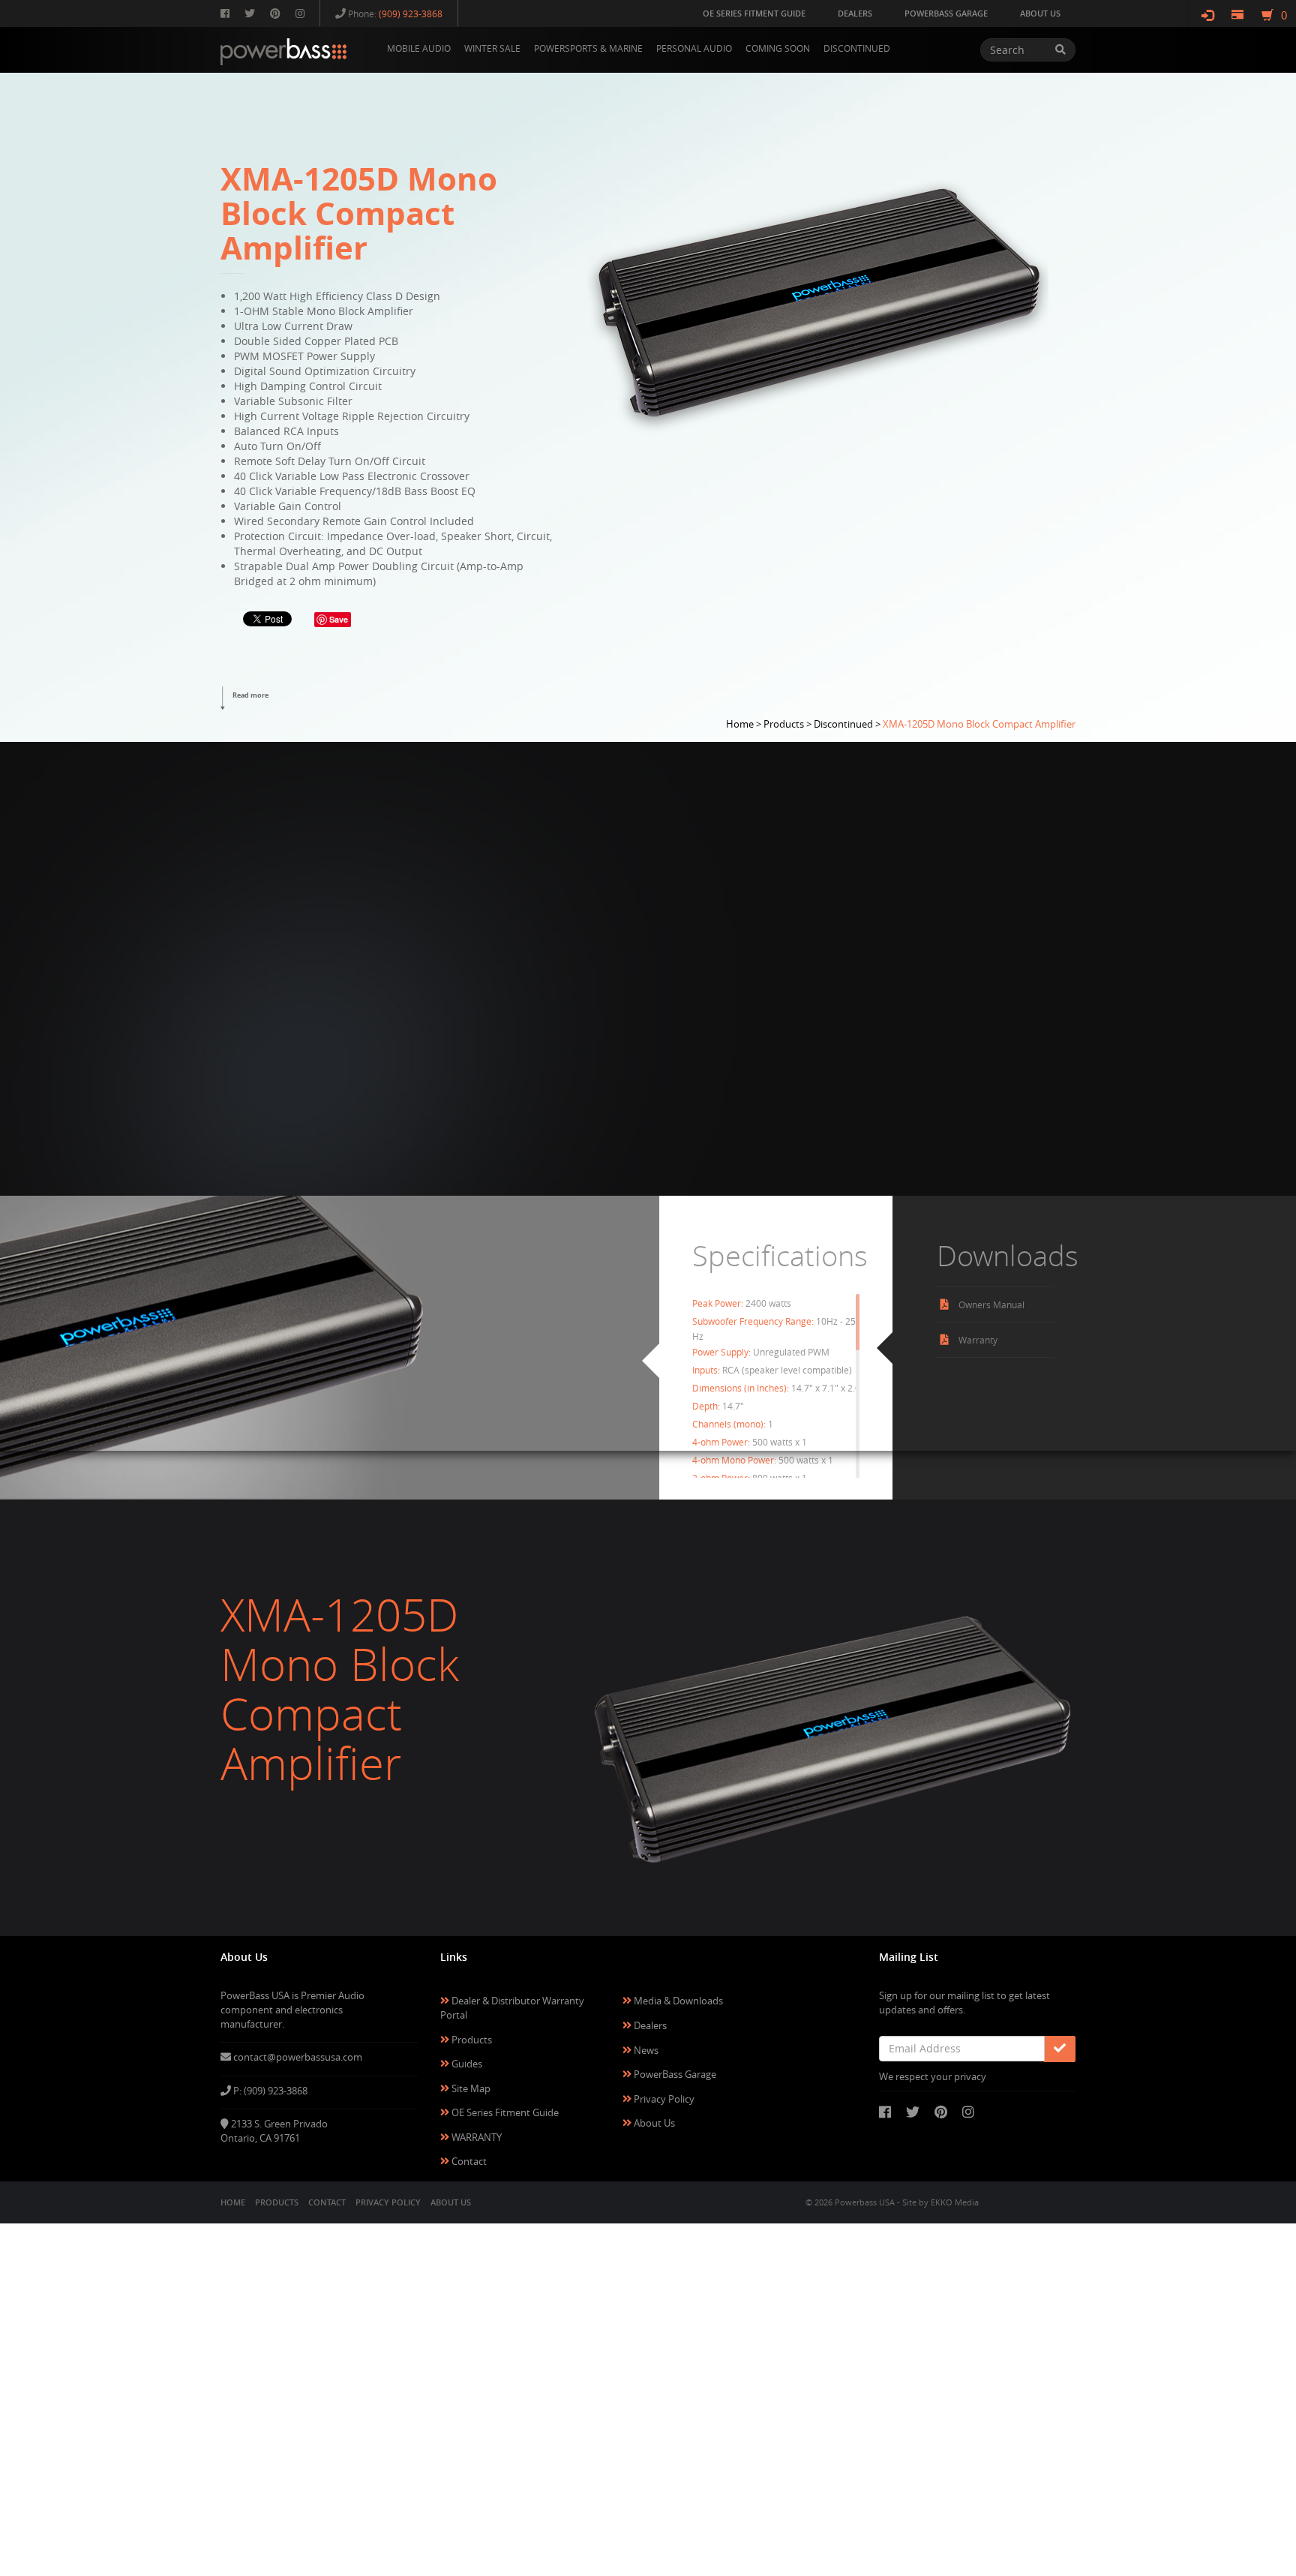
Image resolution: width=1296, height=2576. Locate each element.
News (645, 2050)
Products (471, 2040)
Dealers (649, 2025)
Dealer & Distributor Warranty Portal (512, 2008)
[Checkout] (1237, 15)
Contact (468, 2161)
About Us (653, 2123)
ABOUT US (451, 2202)
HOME (233, 2202)
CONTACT (327, 2202)
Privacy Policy (663, 2099)
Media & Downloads (677, 2001)
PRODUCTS (277, 2202)
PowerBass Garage (674, 2074)
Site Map (470, 2088)
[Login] (1207, 15)
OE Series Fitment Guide (504, 2112)
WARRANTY (475, 2137)
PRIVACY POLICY (388, 2202)
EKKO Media (955, 2202)
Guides (466, 2064)
